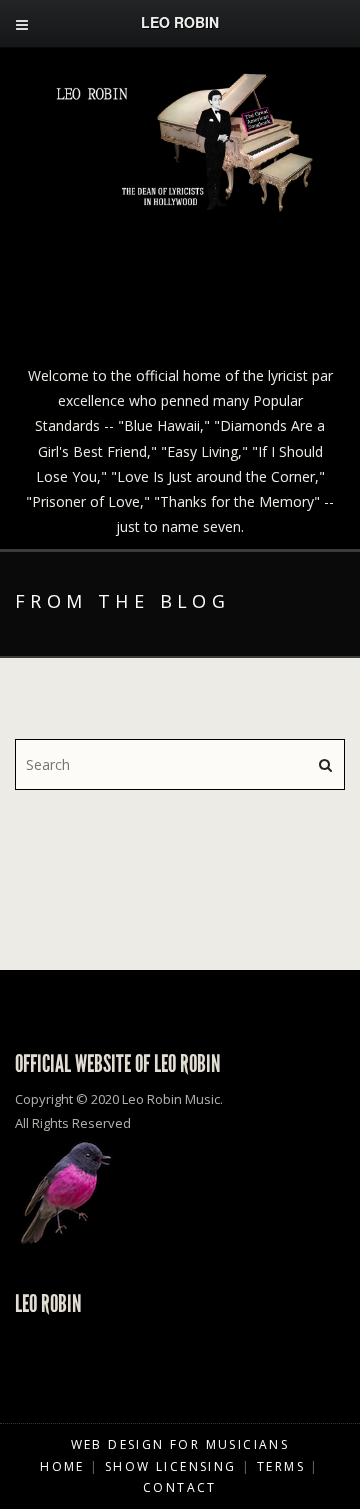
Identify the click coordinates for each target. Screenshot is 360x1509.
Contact (180, 1487)
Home (62, 1466)
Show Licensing (171, 1466)
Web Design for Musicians (180, 1444)
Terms (281, 1466)
